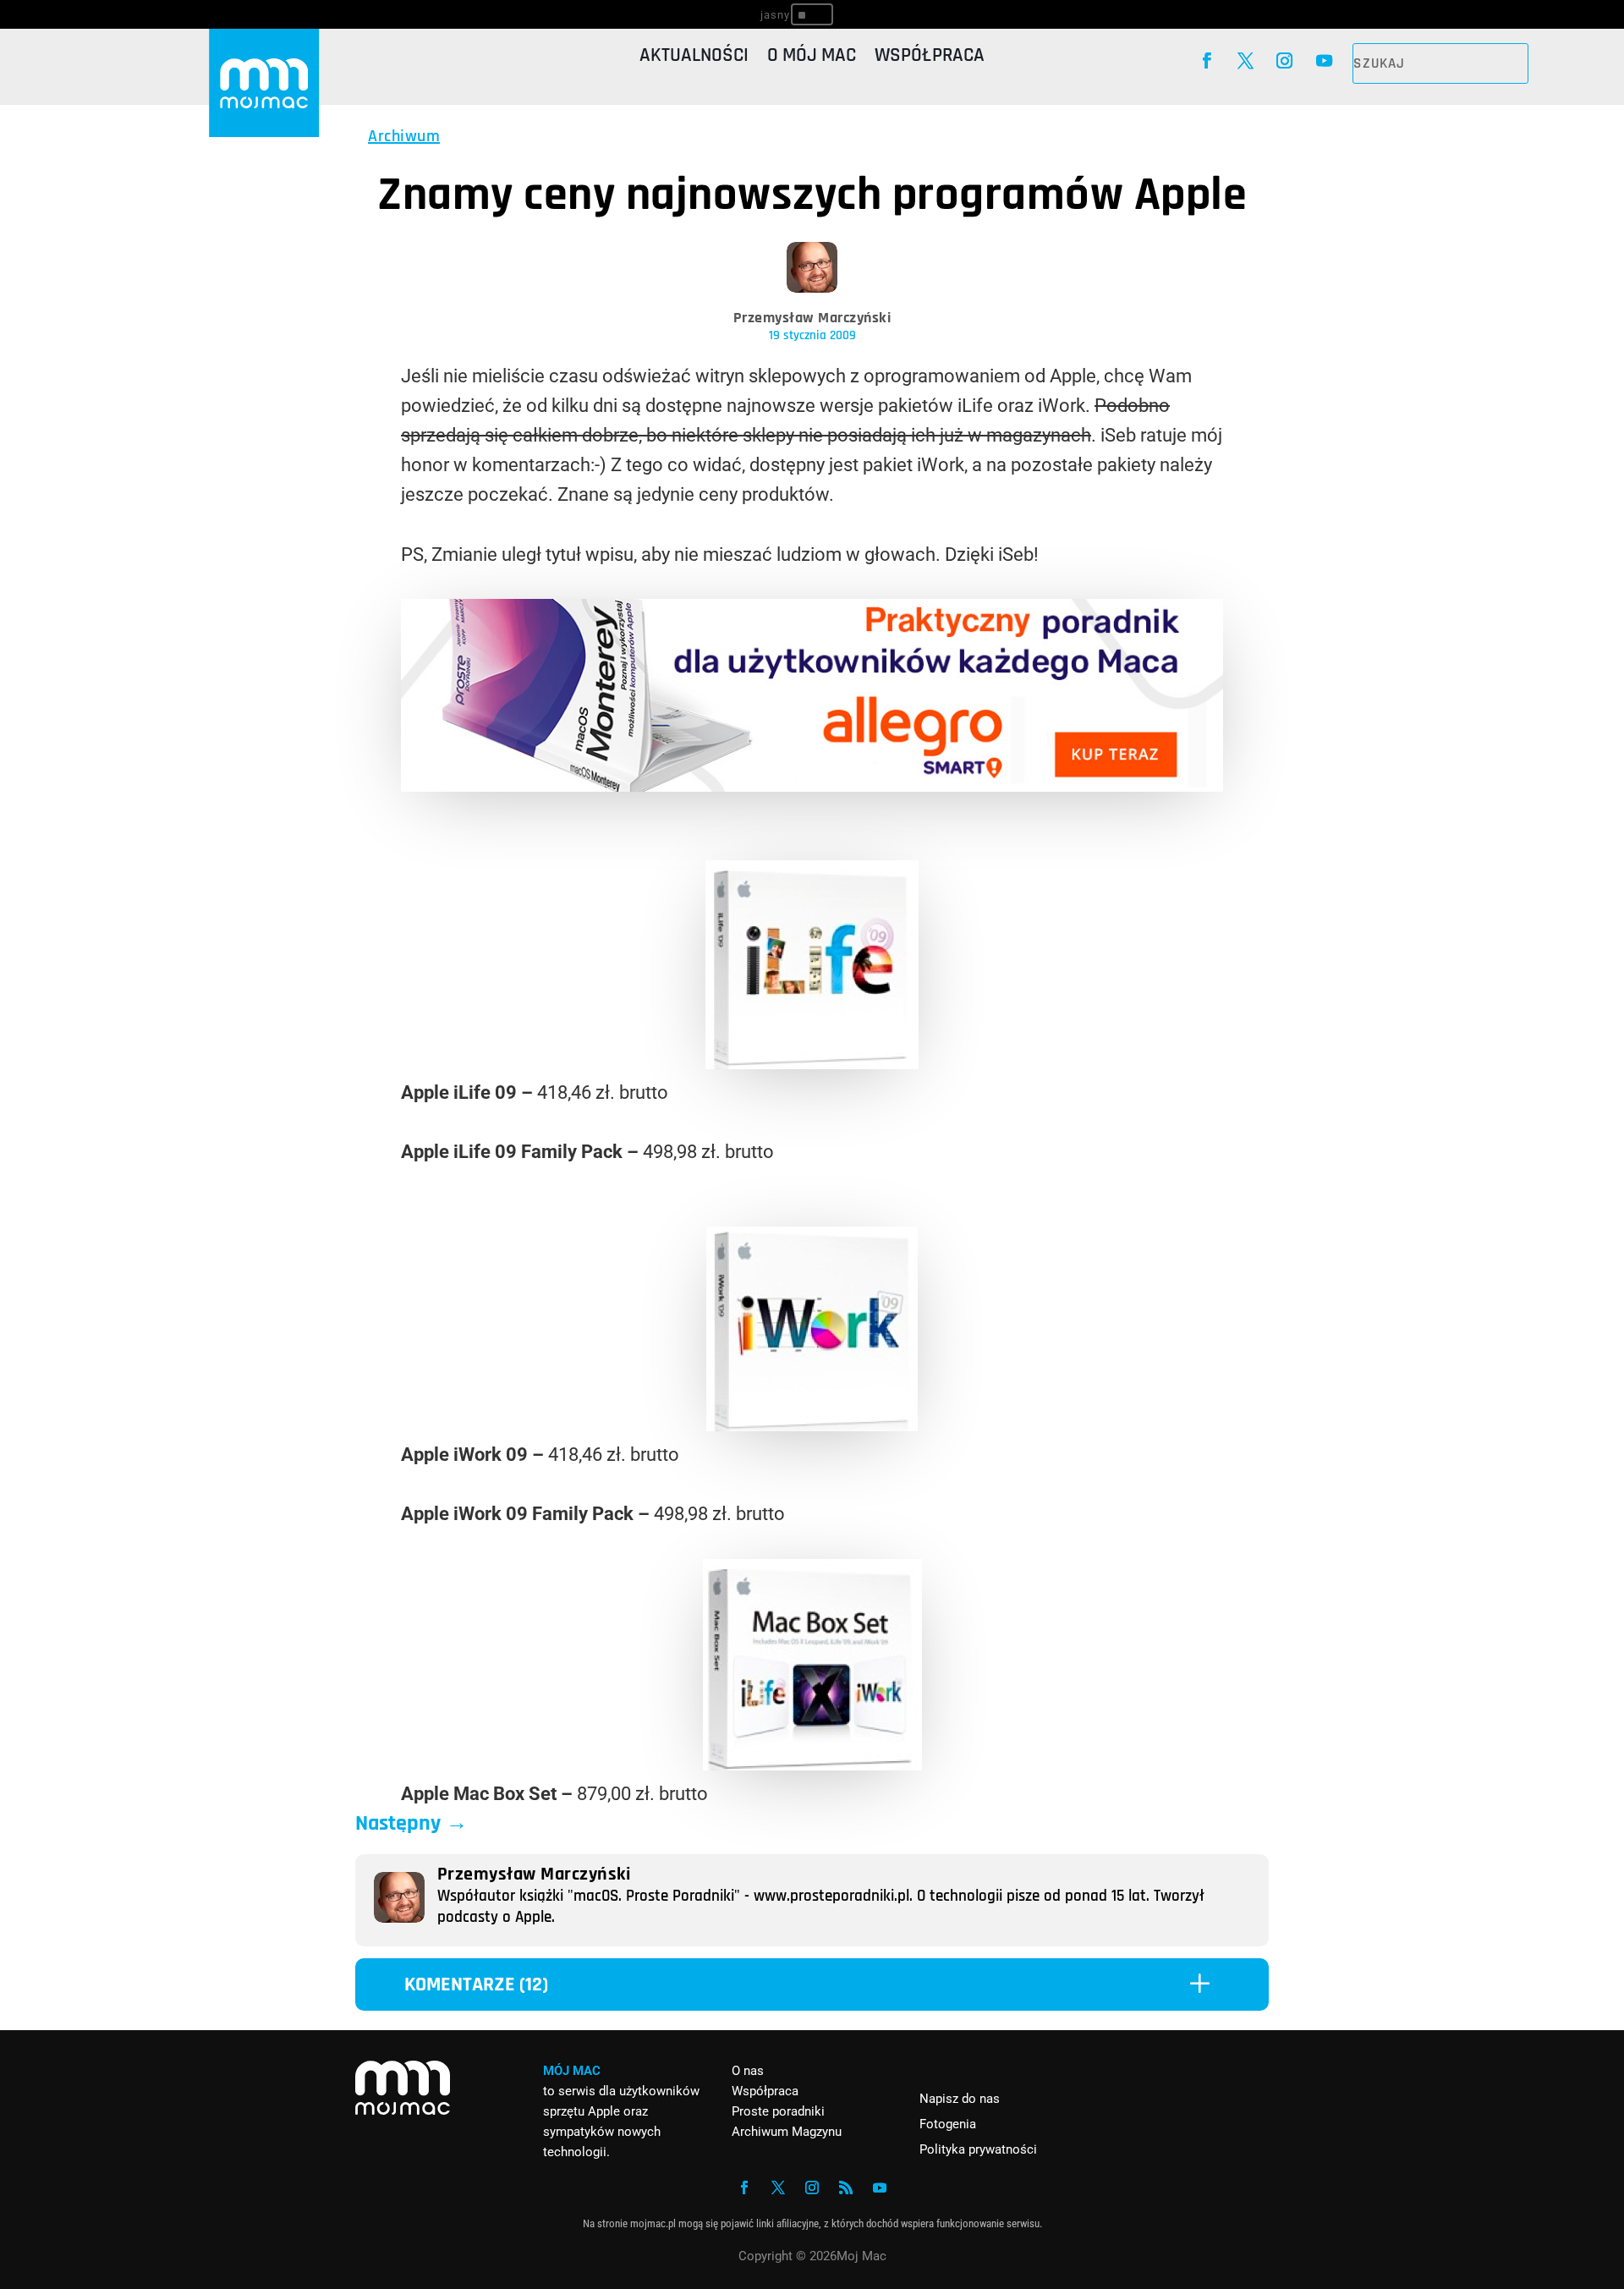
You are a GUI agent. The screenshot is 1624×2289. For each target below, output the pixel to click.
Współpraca (930, 59)
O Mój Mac (812, 59)
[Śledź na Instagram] (1285, 61)
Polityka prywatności (978, 2149)
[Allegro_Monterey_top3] (812, 785)
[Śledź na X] (1245, 61)
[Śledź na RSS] (846, 2187)
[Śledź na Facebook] (1206, 61)
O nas (748, 2071)
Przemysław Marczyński (812, 318)
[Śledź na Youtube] (1324, 61)
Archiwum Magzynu (787, 2132)
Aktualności (694, 59)
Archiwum (404, 136)
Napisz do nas (960, 2099)
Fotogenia (948, 2124)
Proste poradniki (778, 2111)
